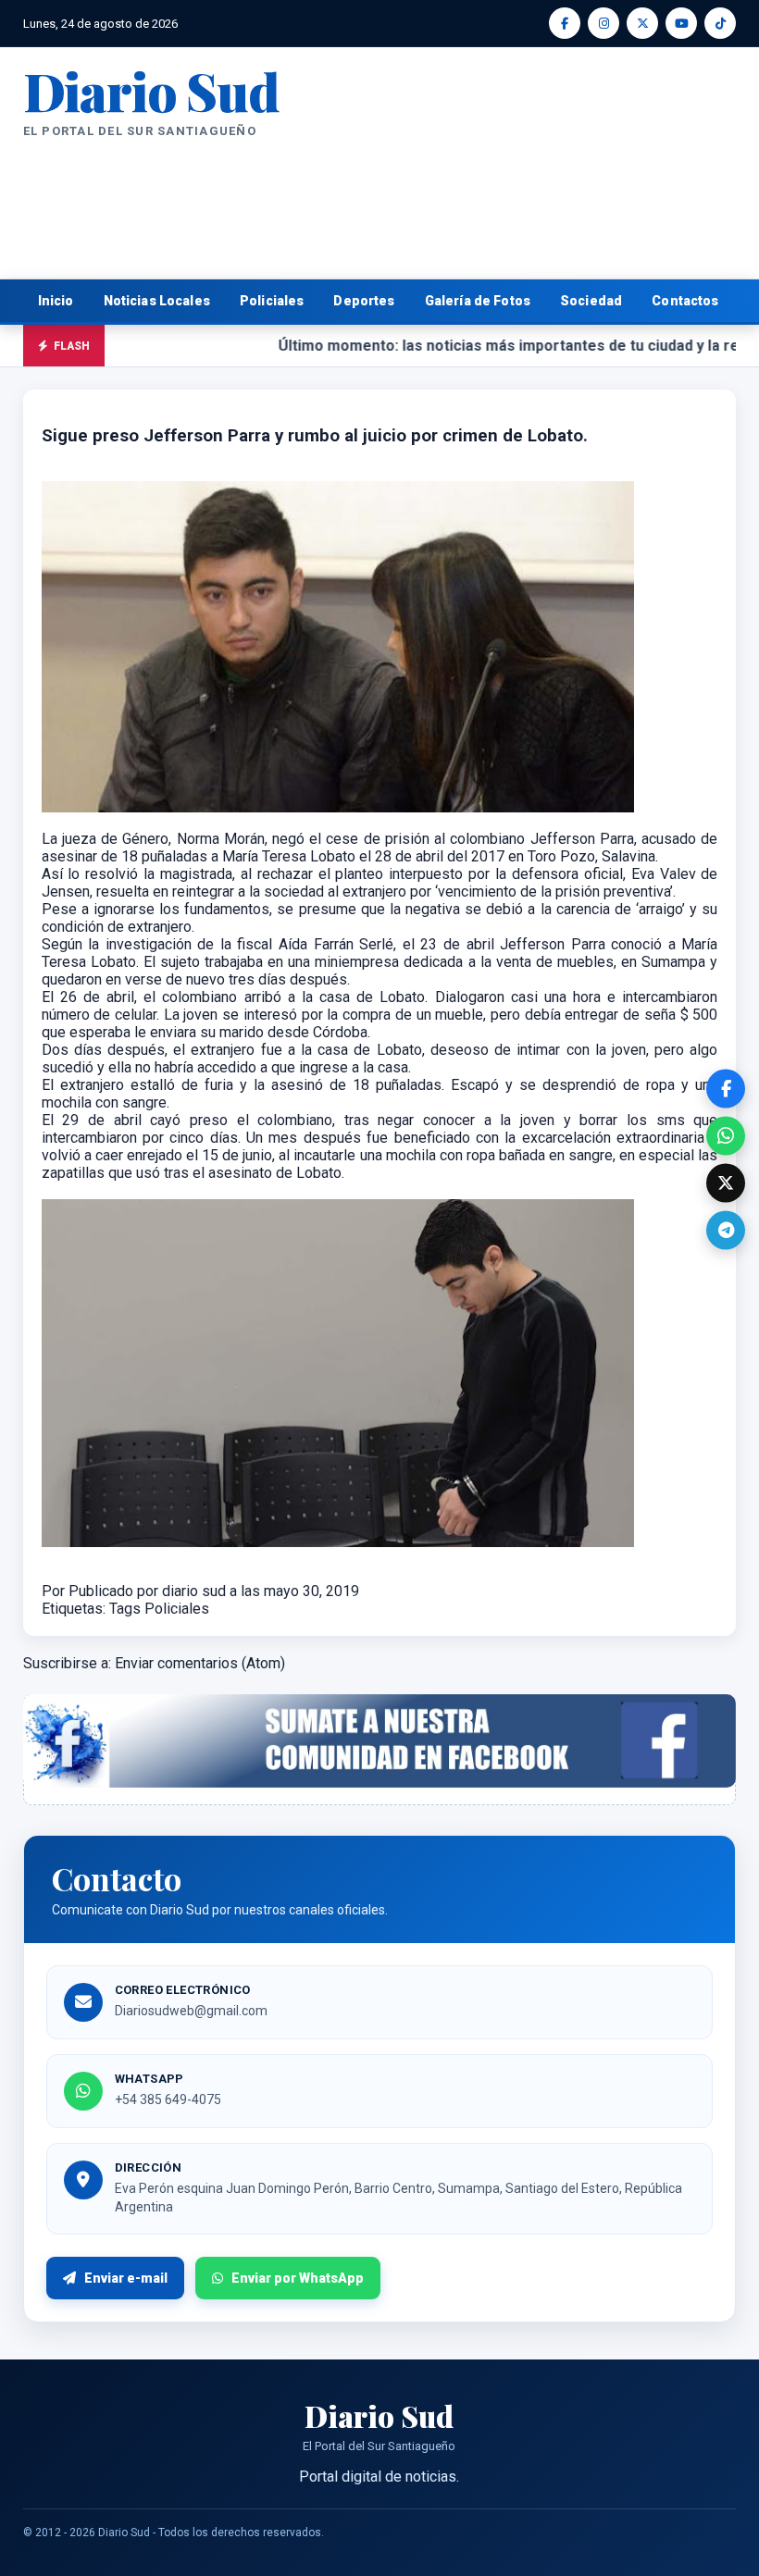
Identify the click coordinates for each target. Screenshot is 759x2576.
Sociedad (591, 301)
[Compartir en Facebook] (726, 1088)
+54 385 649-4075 (168, 2099)
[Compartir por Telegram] (726, 1230)
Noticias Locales (157, 301)
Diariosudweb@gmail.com (191, 2011)
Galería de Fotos (478, 301)
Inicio (56, 301)
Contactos (685, 301)
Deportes (364, 301)
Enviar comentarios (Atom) (200, 1663)
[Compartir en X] (726, 1183)
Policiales (272, 301)
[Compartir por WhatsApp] (726, 1135)
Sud (151, 90)
